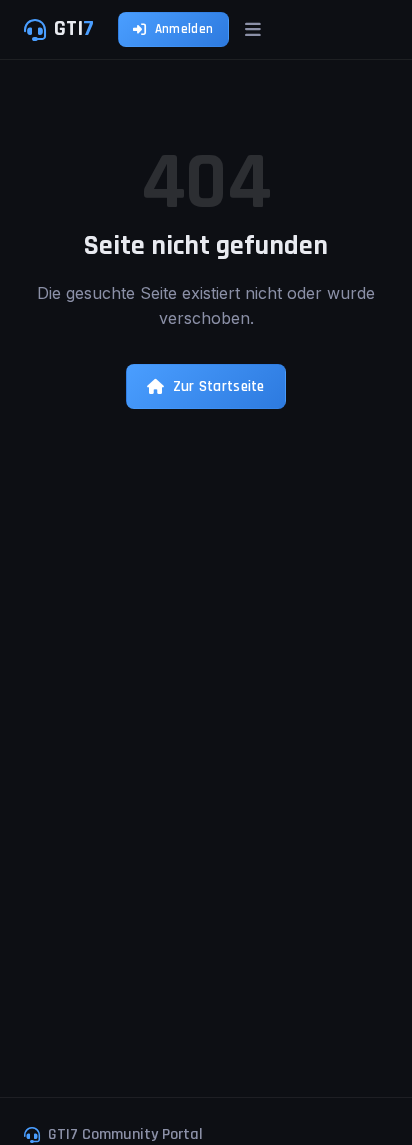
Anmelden (184, 29)
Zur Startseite (219, 386)
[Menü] (253, 29)
